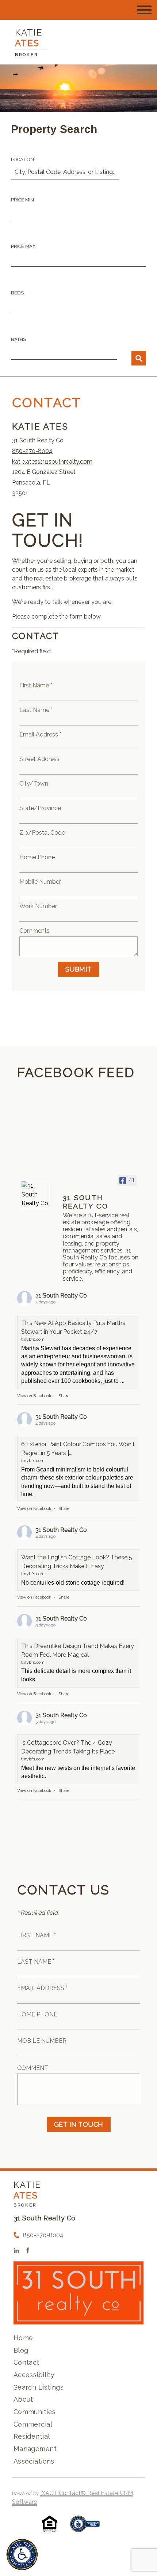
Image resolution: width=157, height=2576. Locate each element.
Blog (21, 2350)
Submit (79, 969)
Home (23, 2338)
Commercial (33, 2424)
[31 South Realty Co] (35, 1195)
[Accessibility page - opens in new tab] (85, 2527)
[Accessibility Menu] (22, 2555)
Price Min (22, 200)
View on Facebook (34, 1396)
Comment (33, 2068)
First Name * (36, 685)
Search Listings (39, 2387)
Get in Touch (79, 2124)
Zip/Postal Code (42, 833)
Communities (35, 2412)
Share (64, 1396)
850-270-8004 (32, 451)
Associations (34, 2461)
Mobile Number (40, 882)
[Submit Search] (139, 358)
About (23, 2399)
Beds (17, 293)
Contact (26, 2362)
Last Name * (36, 710)
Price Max (23, 246)
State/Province (40, 808)
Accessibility (34, 2375)
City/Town (34, 784)
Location (22, 159)
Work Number (38, 906)
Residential (32, 2436)
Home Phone (37, 857)
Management (35, 2449)
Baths (18, 339)
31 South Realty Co (61, 1296)
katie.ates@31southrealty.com (52, 462)
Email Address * (40, 734)
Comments (35, 931)
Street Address (39, 759)
